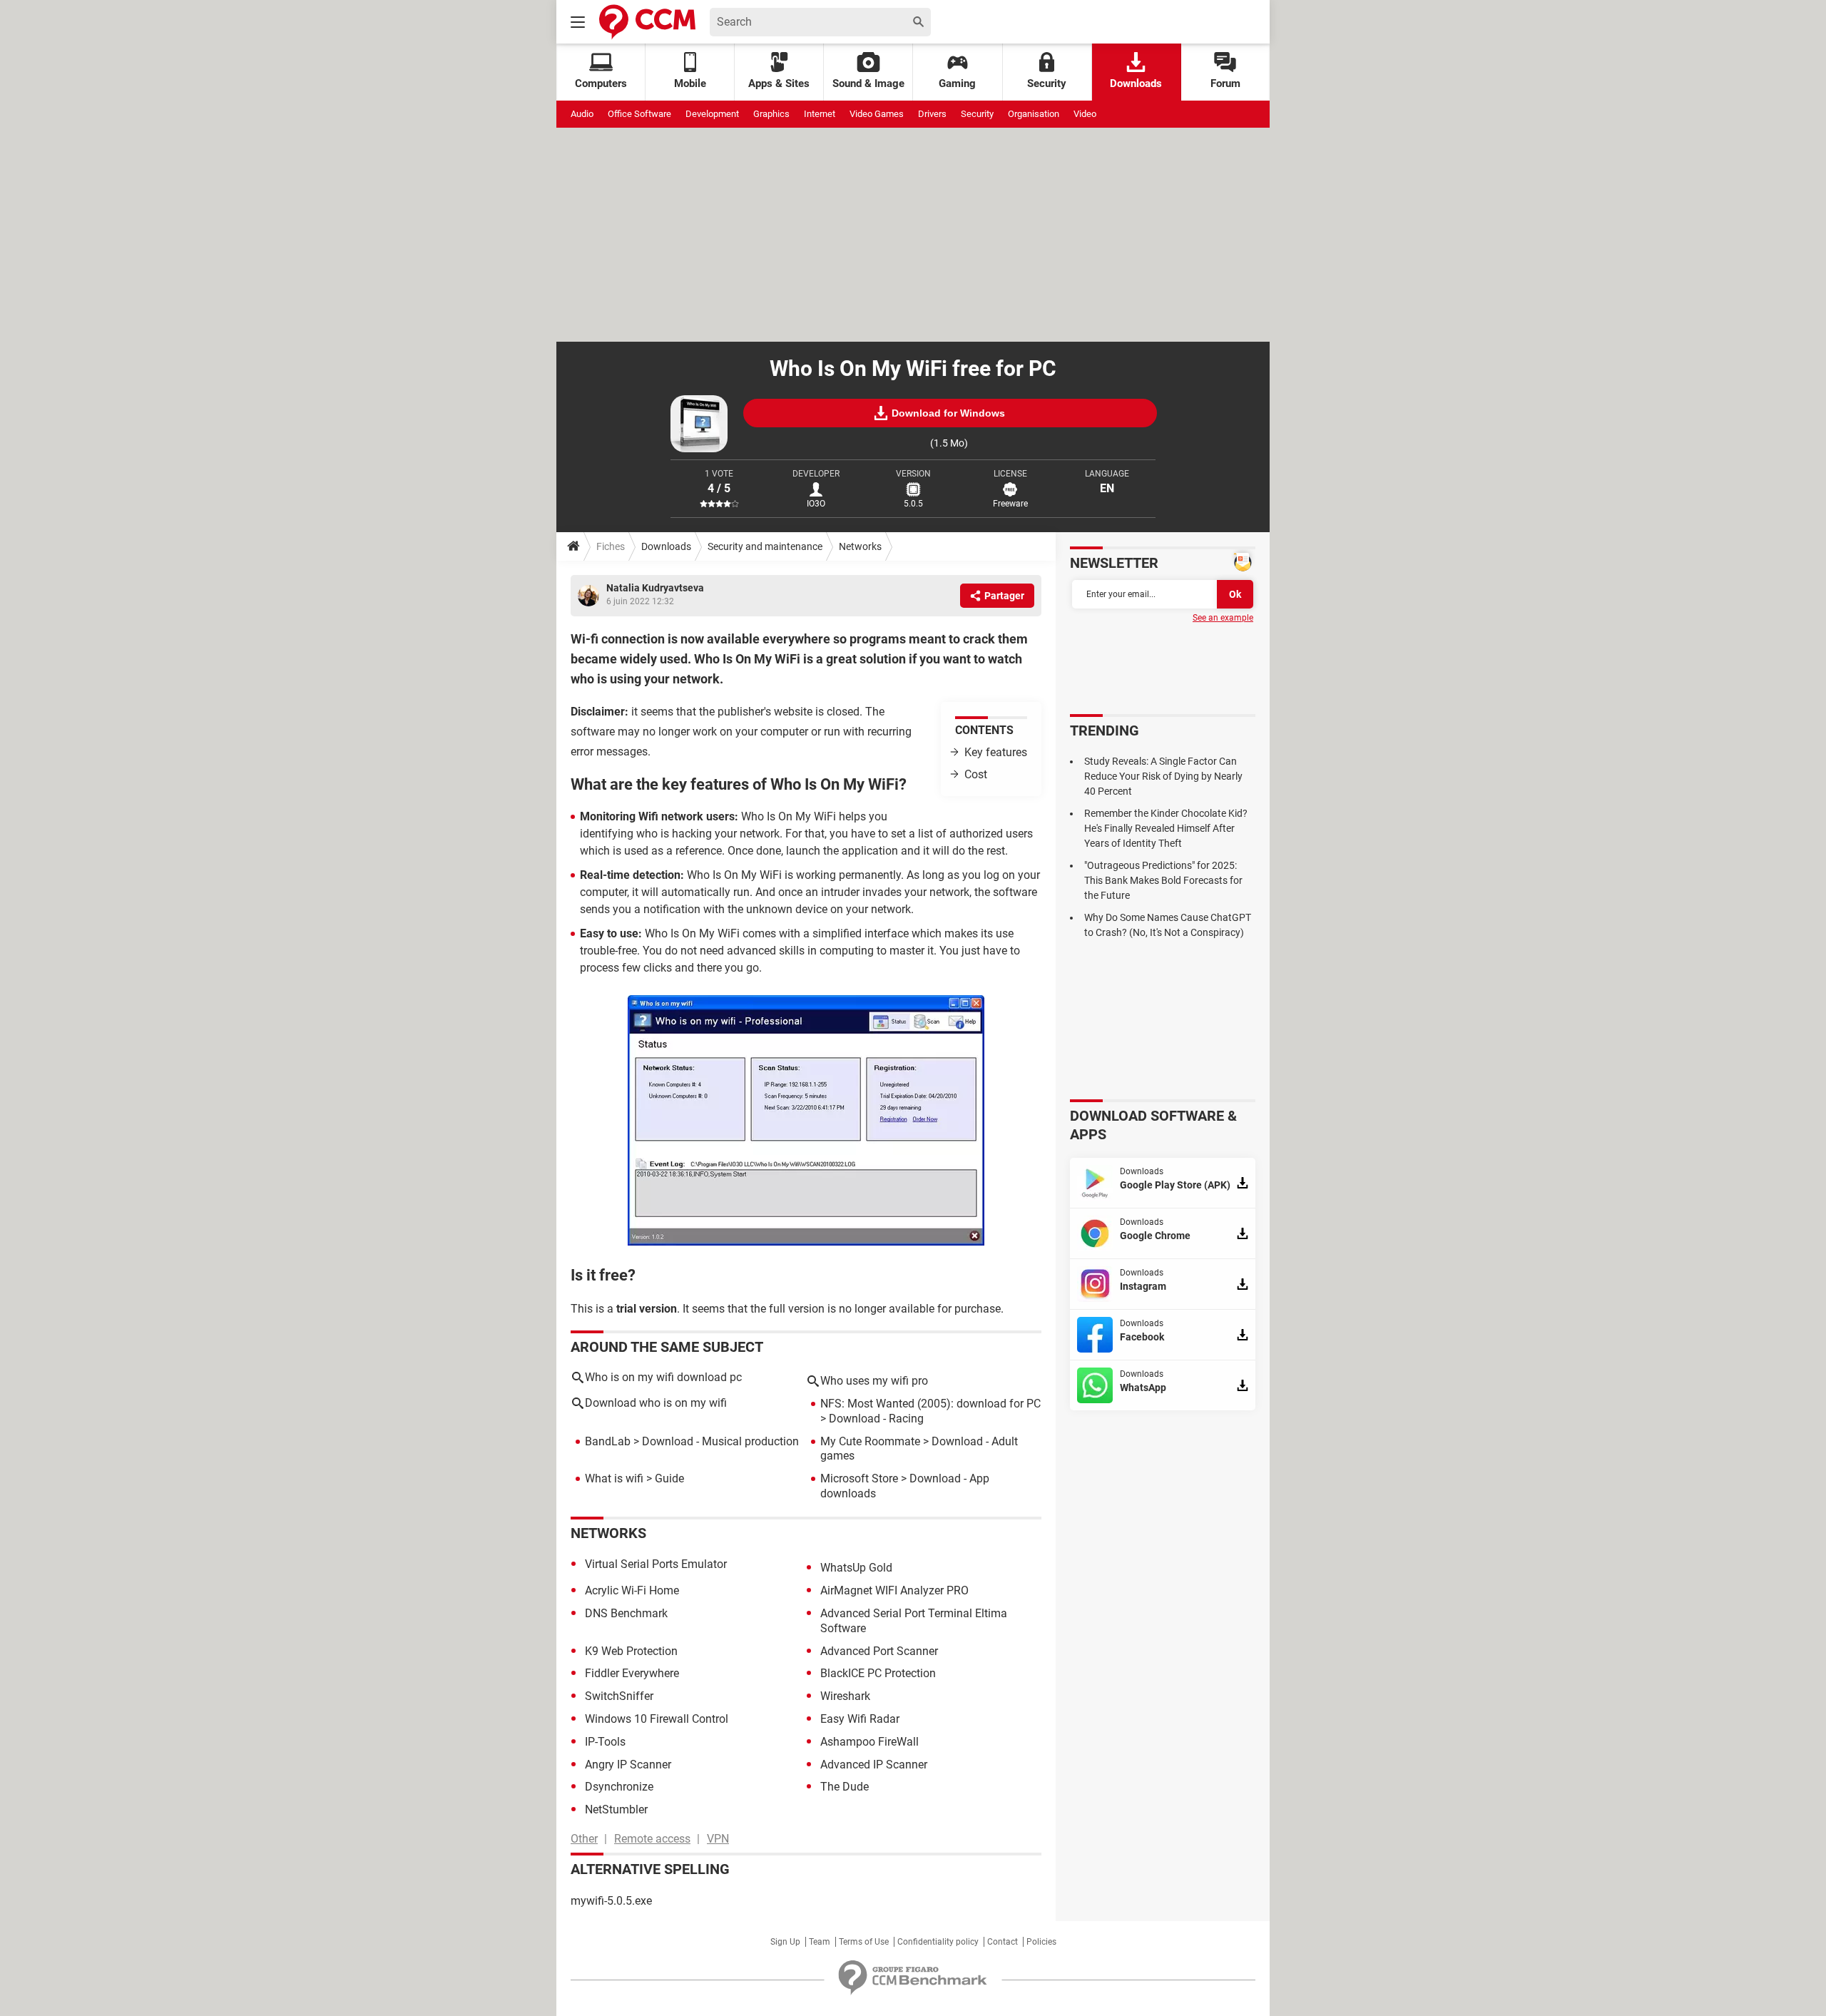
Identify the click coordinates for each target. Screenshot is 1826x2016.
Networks (860, 546)
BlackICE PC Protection (878, 1673)
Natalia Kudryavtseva (655, 588)
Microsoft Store (859, 1478)
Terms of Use (864, 1942)
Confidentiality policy (938, 1942)
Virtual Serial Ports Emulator (656, 1564)
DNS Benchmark (626, 1613)
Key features (996, 752)
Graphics (771, 114)
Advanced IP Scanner (874, 1765)
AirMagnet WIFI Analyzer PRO (894, 1590)
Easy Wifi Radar (860, 1719)
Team (820, 1942)
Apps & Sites (779, 83)
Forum (1225, 83)
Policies (1041, 1942)
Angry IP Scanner (628, 1765)
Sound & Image (868, 83)
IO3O (816, 504)
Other (584, 1839)
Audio (582, 114)
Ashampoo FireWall (869, 1742)
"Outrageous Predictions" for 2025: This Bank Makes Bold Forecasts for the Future (1163, 880)
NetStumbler (616, 1809)
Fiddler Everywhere (632, 1673)
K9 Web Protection (631, 1651)
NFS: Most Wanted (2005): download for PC (930, 1404)
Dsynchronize (619, 1787)
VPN (718, 1839)
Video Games (877, 114)
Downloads (1136, 83)
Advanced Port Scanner (879, 1651)
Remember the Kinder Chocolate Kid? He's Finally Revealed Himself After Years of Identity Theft (1166, 828)
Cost (976, 774)
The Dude (845, 1787)
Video (1085, 114)
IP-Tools (605, 1742)
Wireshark (845, 1696)
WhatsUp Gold (856, 1568)
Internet (820, 114)
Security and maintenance (765, 546)
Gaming (957, 83)
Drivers (932, 114)
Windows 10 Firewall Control (657, 1719)
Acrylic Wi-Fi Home (632, 1590)
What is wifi (614, 1478)
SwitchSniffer (619, 1696)
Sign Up (785, 1942)
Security (1047, 83)
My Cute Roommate (870, 1441)
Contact (1003, 1942)
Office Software (639, 114)
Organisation (1034, 114)
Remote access (652, 1839)
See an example (1223, 618)
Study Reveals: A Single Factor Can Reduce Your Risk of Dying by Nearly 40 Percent (1163, 776)
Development (712, 114)
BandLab (608, 1441)
